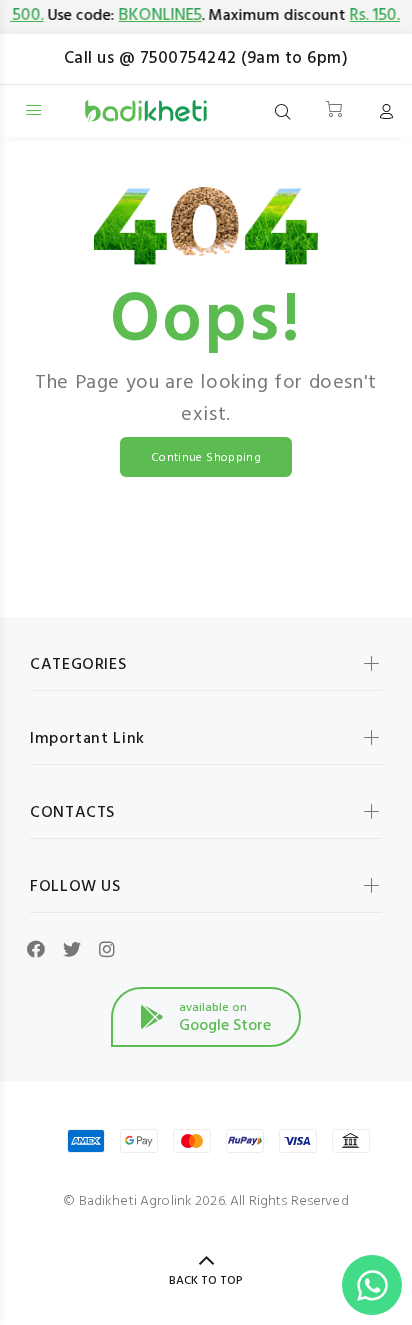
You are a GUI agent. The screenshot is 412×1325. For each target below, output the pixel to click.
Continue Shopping (206, 458)
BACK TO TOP (206, 1281)
